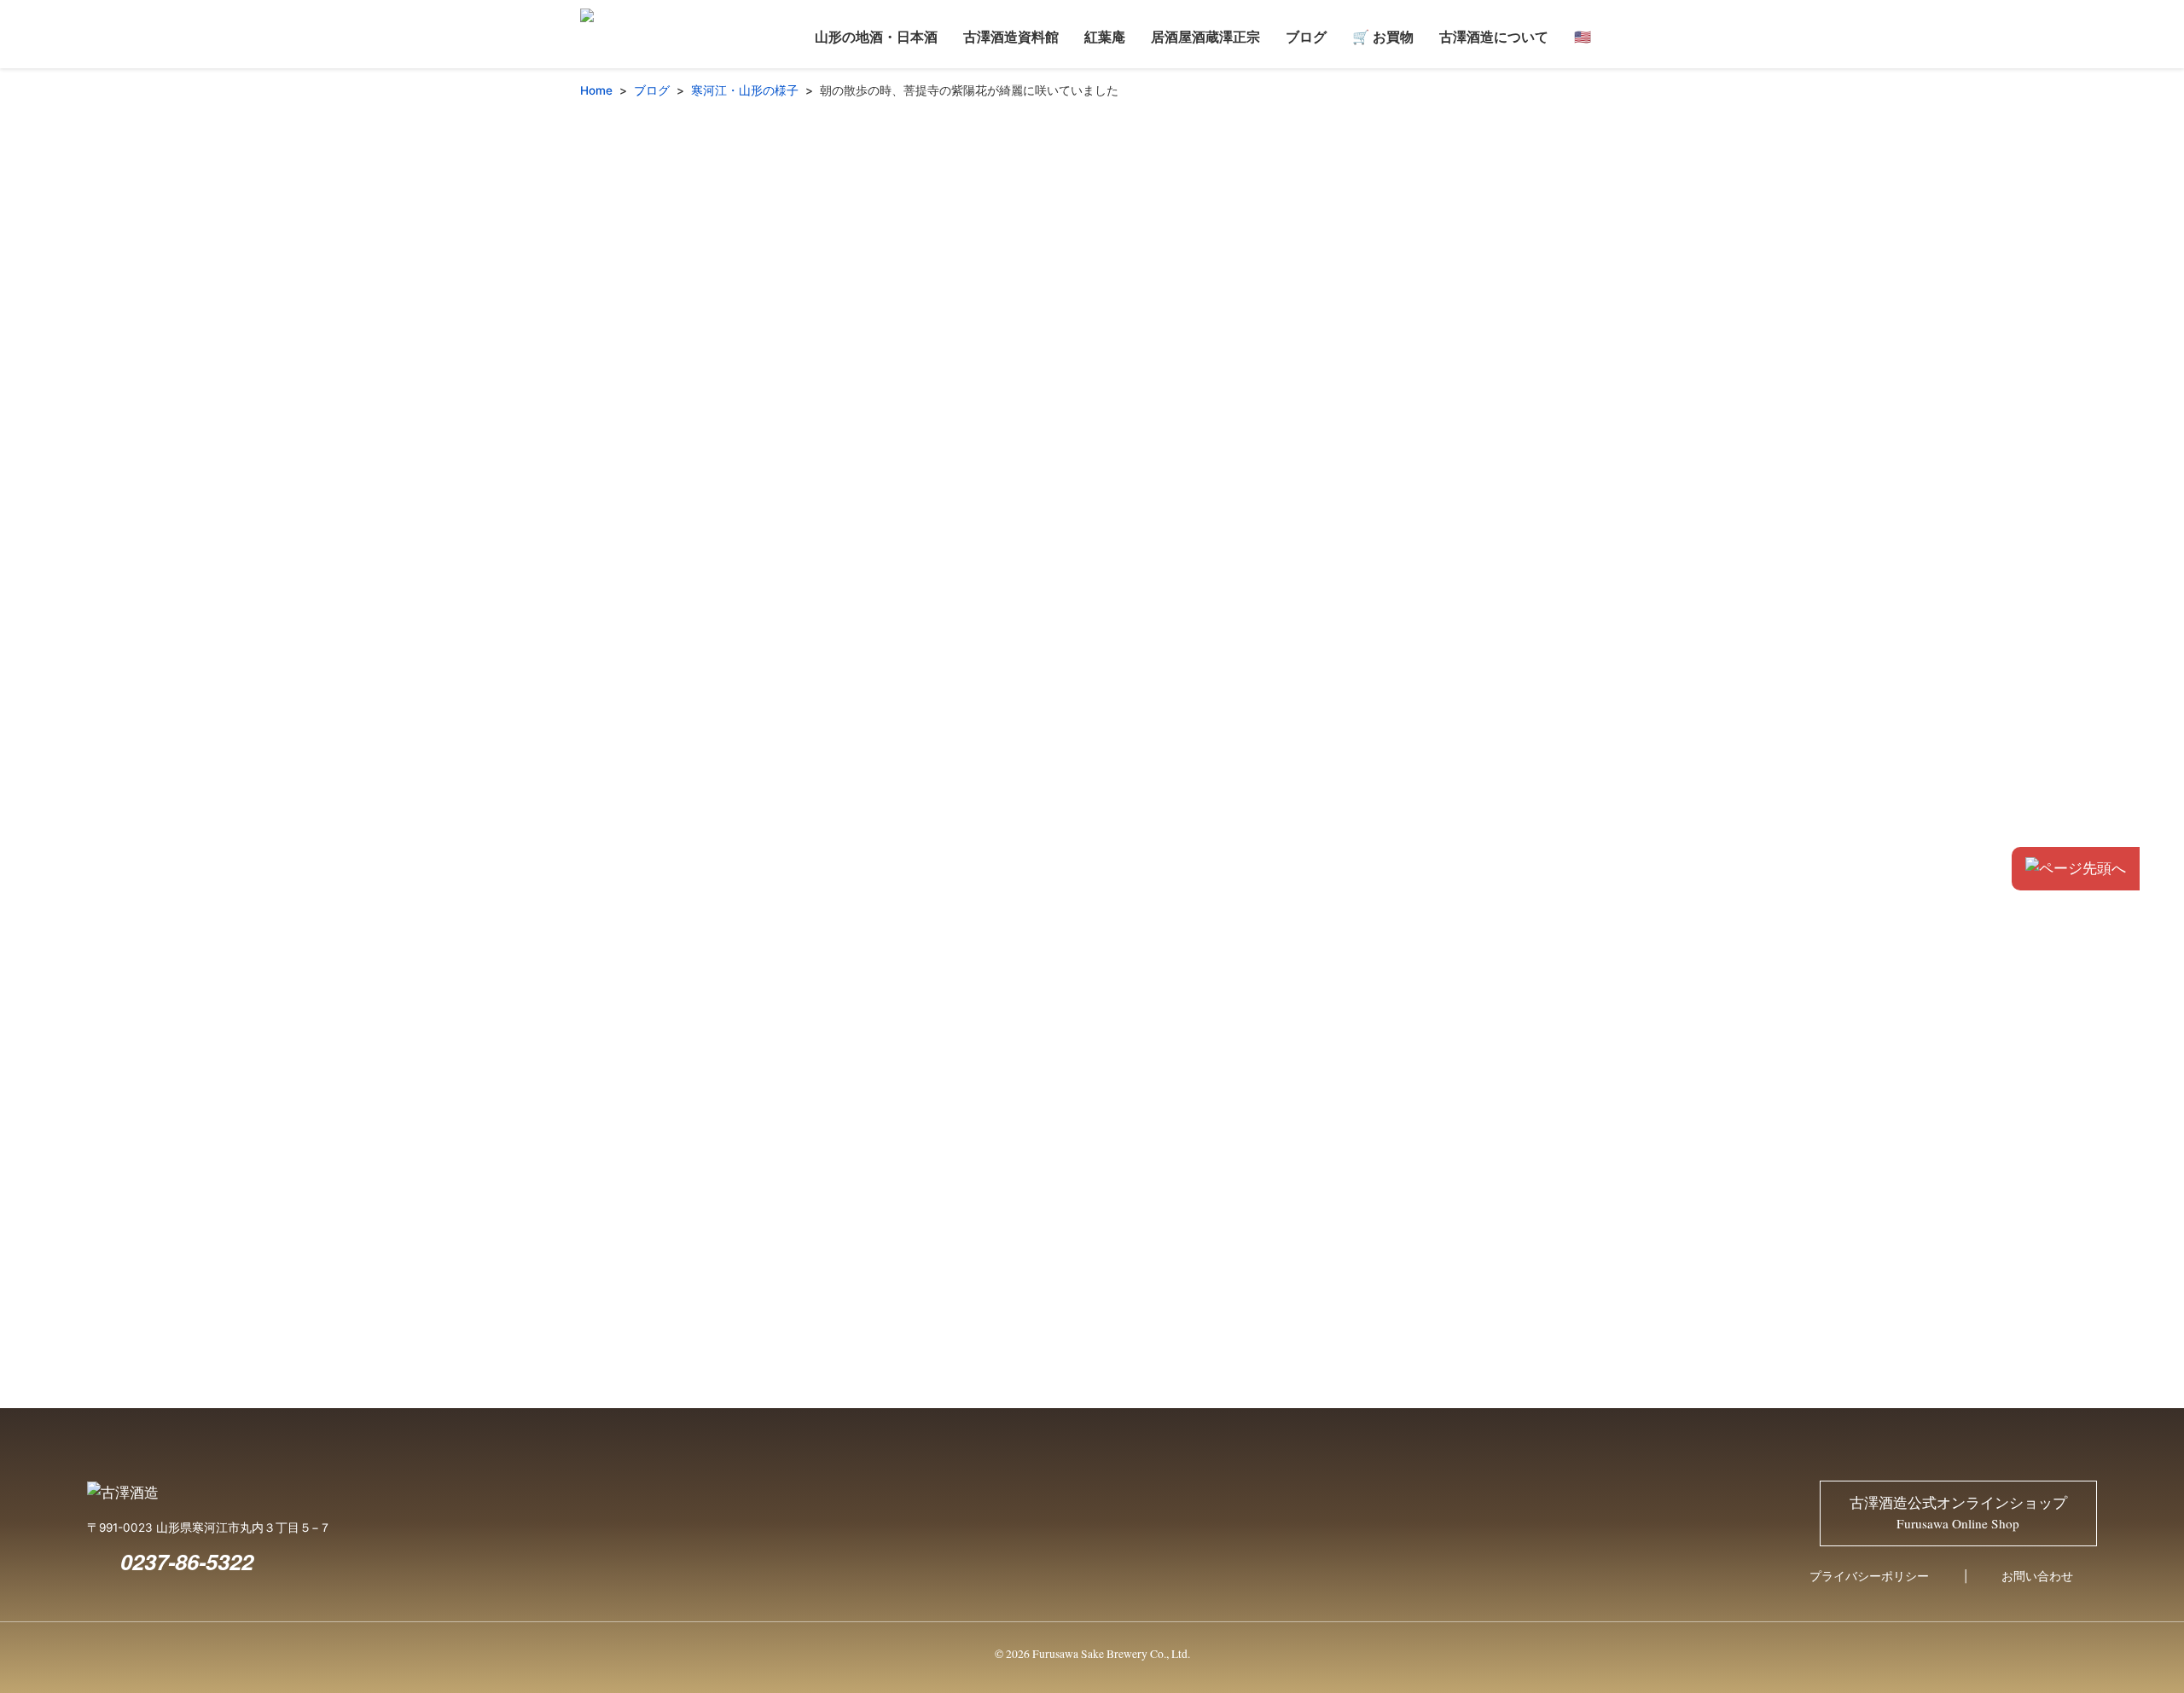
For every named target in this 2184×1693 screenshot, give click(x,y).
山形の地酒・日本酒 (876, 36)
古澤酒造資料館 (1011, 36)
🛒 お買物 (1383, 36)
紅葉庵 (1105, 36)
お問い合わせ (2037, 1576)
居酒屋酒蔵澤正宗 (1205, 36)
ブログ (1306, 36)
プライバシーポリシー (1869, 1576)
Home (596, 90)
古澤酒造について (1494, 36)
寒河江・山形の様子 (745, 90)
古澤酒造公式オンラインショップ (1958, 1513)
